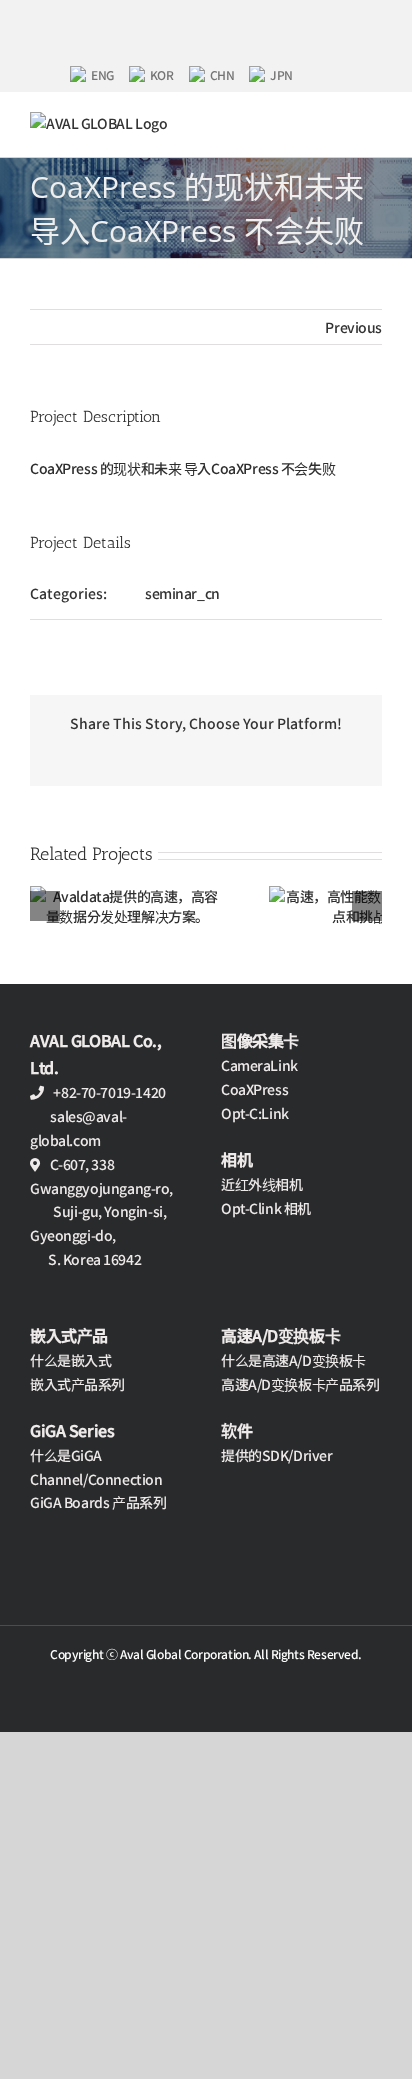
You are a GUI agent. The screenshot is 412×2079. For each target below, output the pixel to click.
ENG (102, 74)
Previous (353, 327)
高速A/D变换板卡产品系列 (300, 1384)
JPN (281, 74)
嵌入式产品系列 (77, 1384)
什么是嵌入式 (70, 1360)
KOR (162, 74)
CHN (222, 74)
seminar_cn (182, 593)
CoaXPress (254, 1089)
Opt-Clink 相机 (266, 1208)
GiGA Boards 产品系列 (98, 1502)
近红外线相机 (261, 1184)
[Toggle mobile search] (339, 122)
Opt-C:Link (255, 1113)
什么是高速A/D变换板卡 (293, 1360)
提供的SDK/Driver (277, 1455)
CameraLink (259, 1065)
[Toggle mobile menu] (374, 122)
